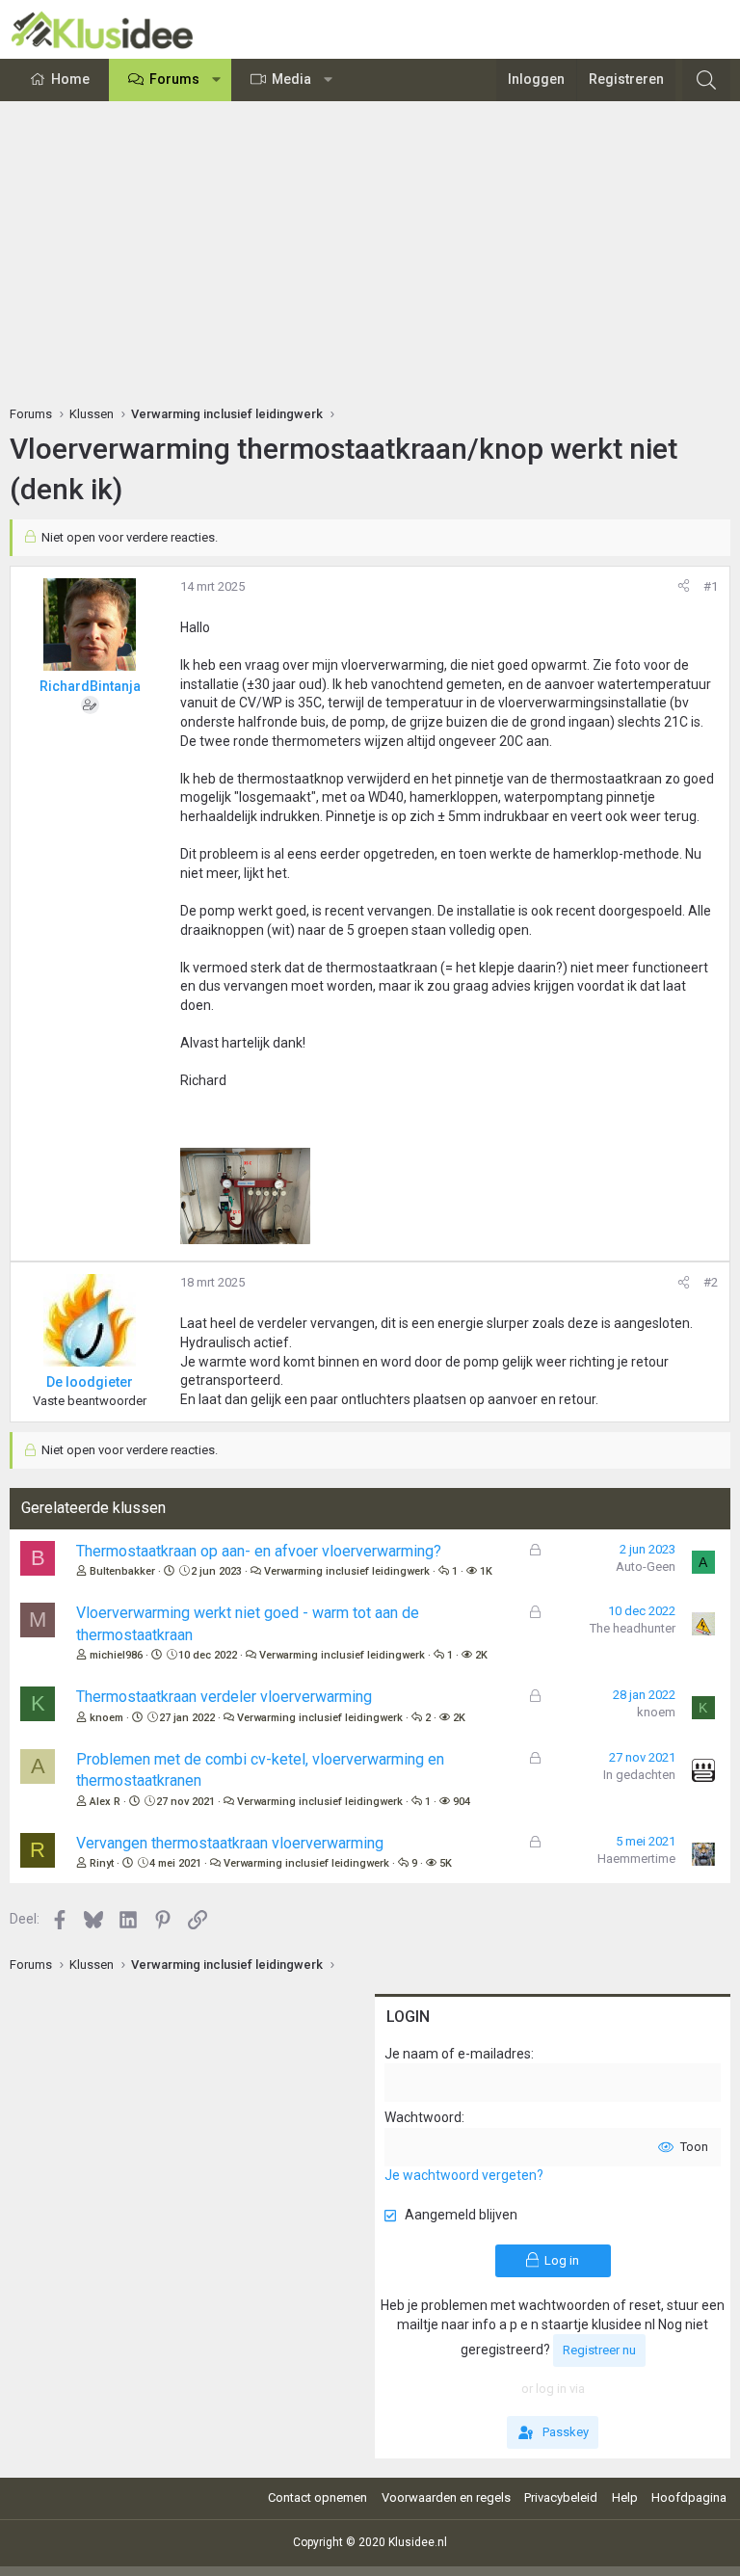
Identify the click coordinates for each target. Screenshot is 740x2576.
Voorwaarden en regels (446, 2497)
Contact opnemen (317, 2497)
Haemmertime (636, 1859)
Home (70, 79)
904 (462, 1802)
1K (486, 1571)
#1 (711, 586)
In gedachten (639, 1775)
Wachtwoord (423, 2117)
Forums (174, 79)
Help (625, 2497)
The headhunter (633, 1628)
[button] (217, 80)
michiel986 (116, 1655)
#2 (711, 1282)
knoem (106, 1718)
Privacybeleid (561, 2497)
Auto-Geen (646, 1567)
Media (291, 79)
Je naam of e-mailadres (458, 2054)
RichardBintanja (90, 686)
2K (481, 1655)
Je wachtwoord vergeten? (464, 2175)
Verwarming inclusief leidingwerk (347, 1571)
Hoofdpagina (689, 2497)
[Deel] (684, 587)
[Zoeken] (706, 80)
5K (446, 1863)
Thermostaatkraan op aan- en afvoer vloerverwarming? (259, 1551)
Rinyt (102, 1863)
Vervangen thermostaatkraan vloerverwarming (230, 1843)
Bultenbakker (122, 1571)
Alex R (105, 1802)
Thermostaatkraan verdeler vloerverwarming (224, 1697)
